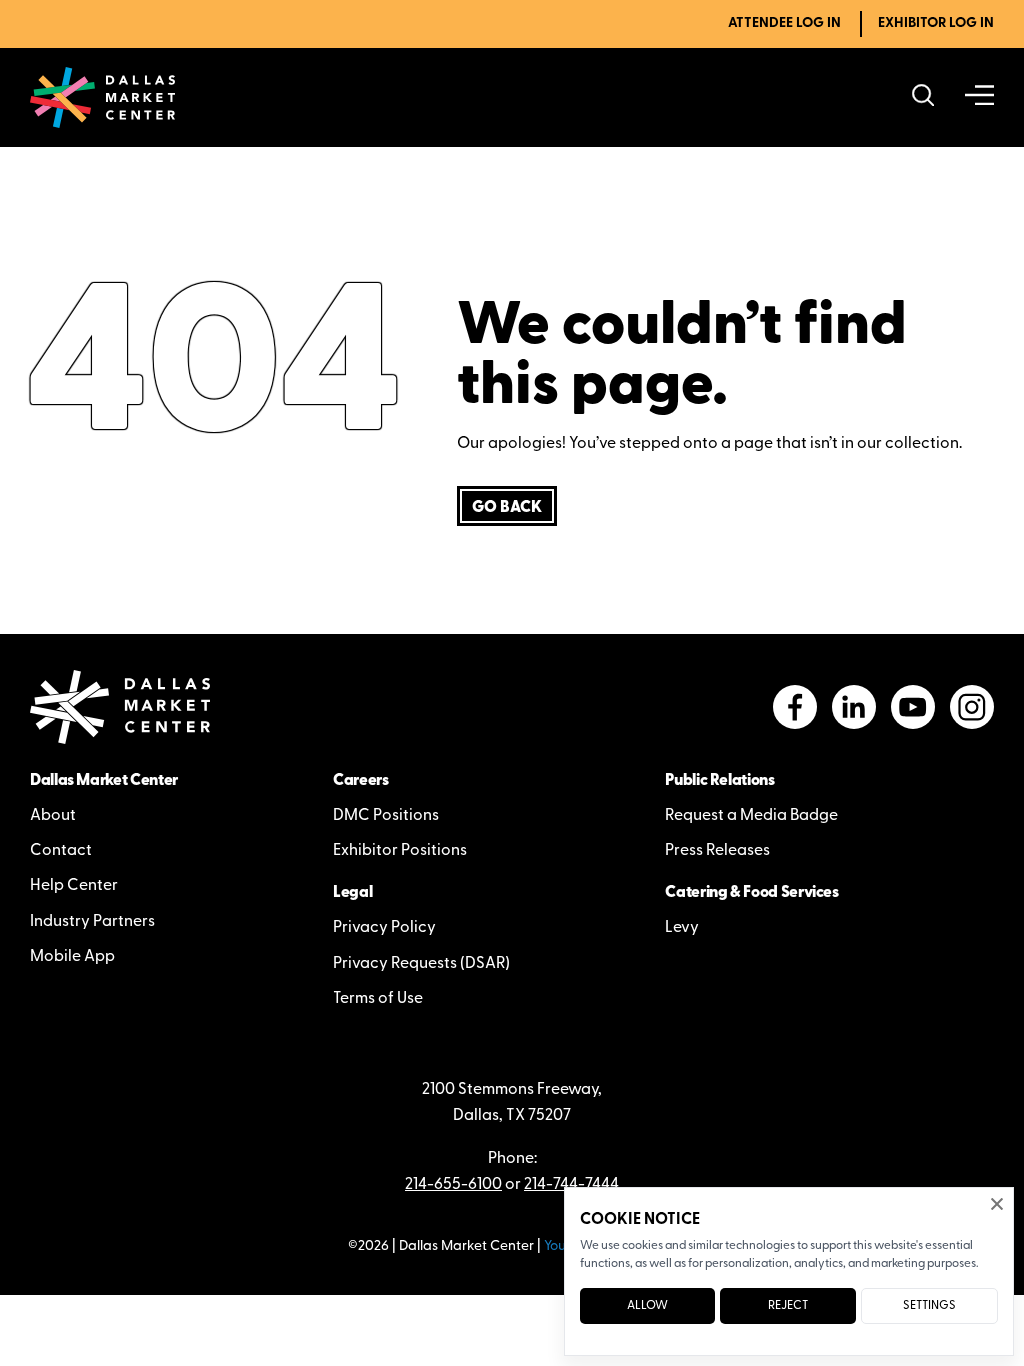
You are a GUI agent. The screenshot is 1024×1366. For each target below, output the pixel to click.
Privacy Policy (384, 928)
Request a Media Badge (751, 816)
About (53, 816)
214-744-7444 (571, 1185)
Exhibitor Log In (936, 23)
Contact (61, 851)
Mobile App (72, 957)
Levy (682, 928)
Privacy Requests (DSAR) (421, 964)
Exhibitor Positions (400, 851)
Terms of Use (378, 999)
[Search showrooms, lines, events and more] (923, 97)
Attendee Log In (784, 23)
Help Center (74, 886)
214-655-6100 (453, 1185)
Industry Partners (92, 922)
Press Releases (717, 851)
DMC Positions (386, 816)
